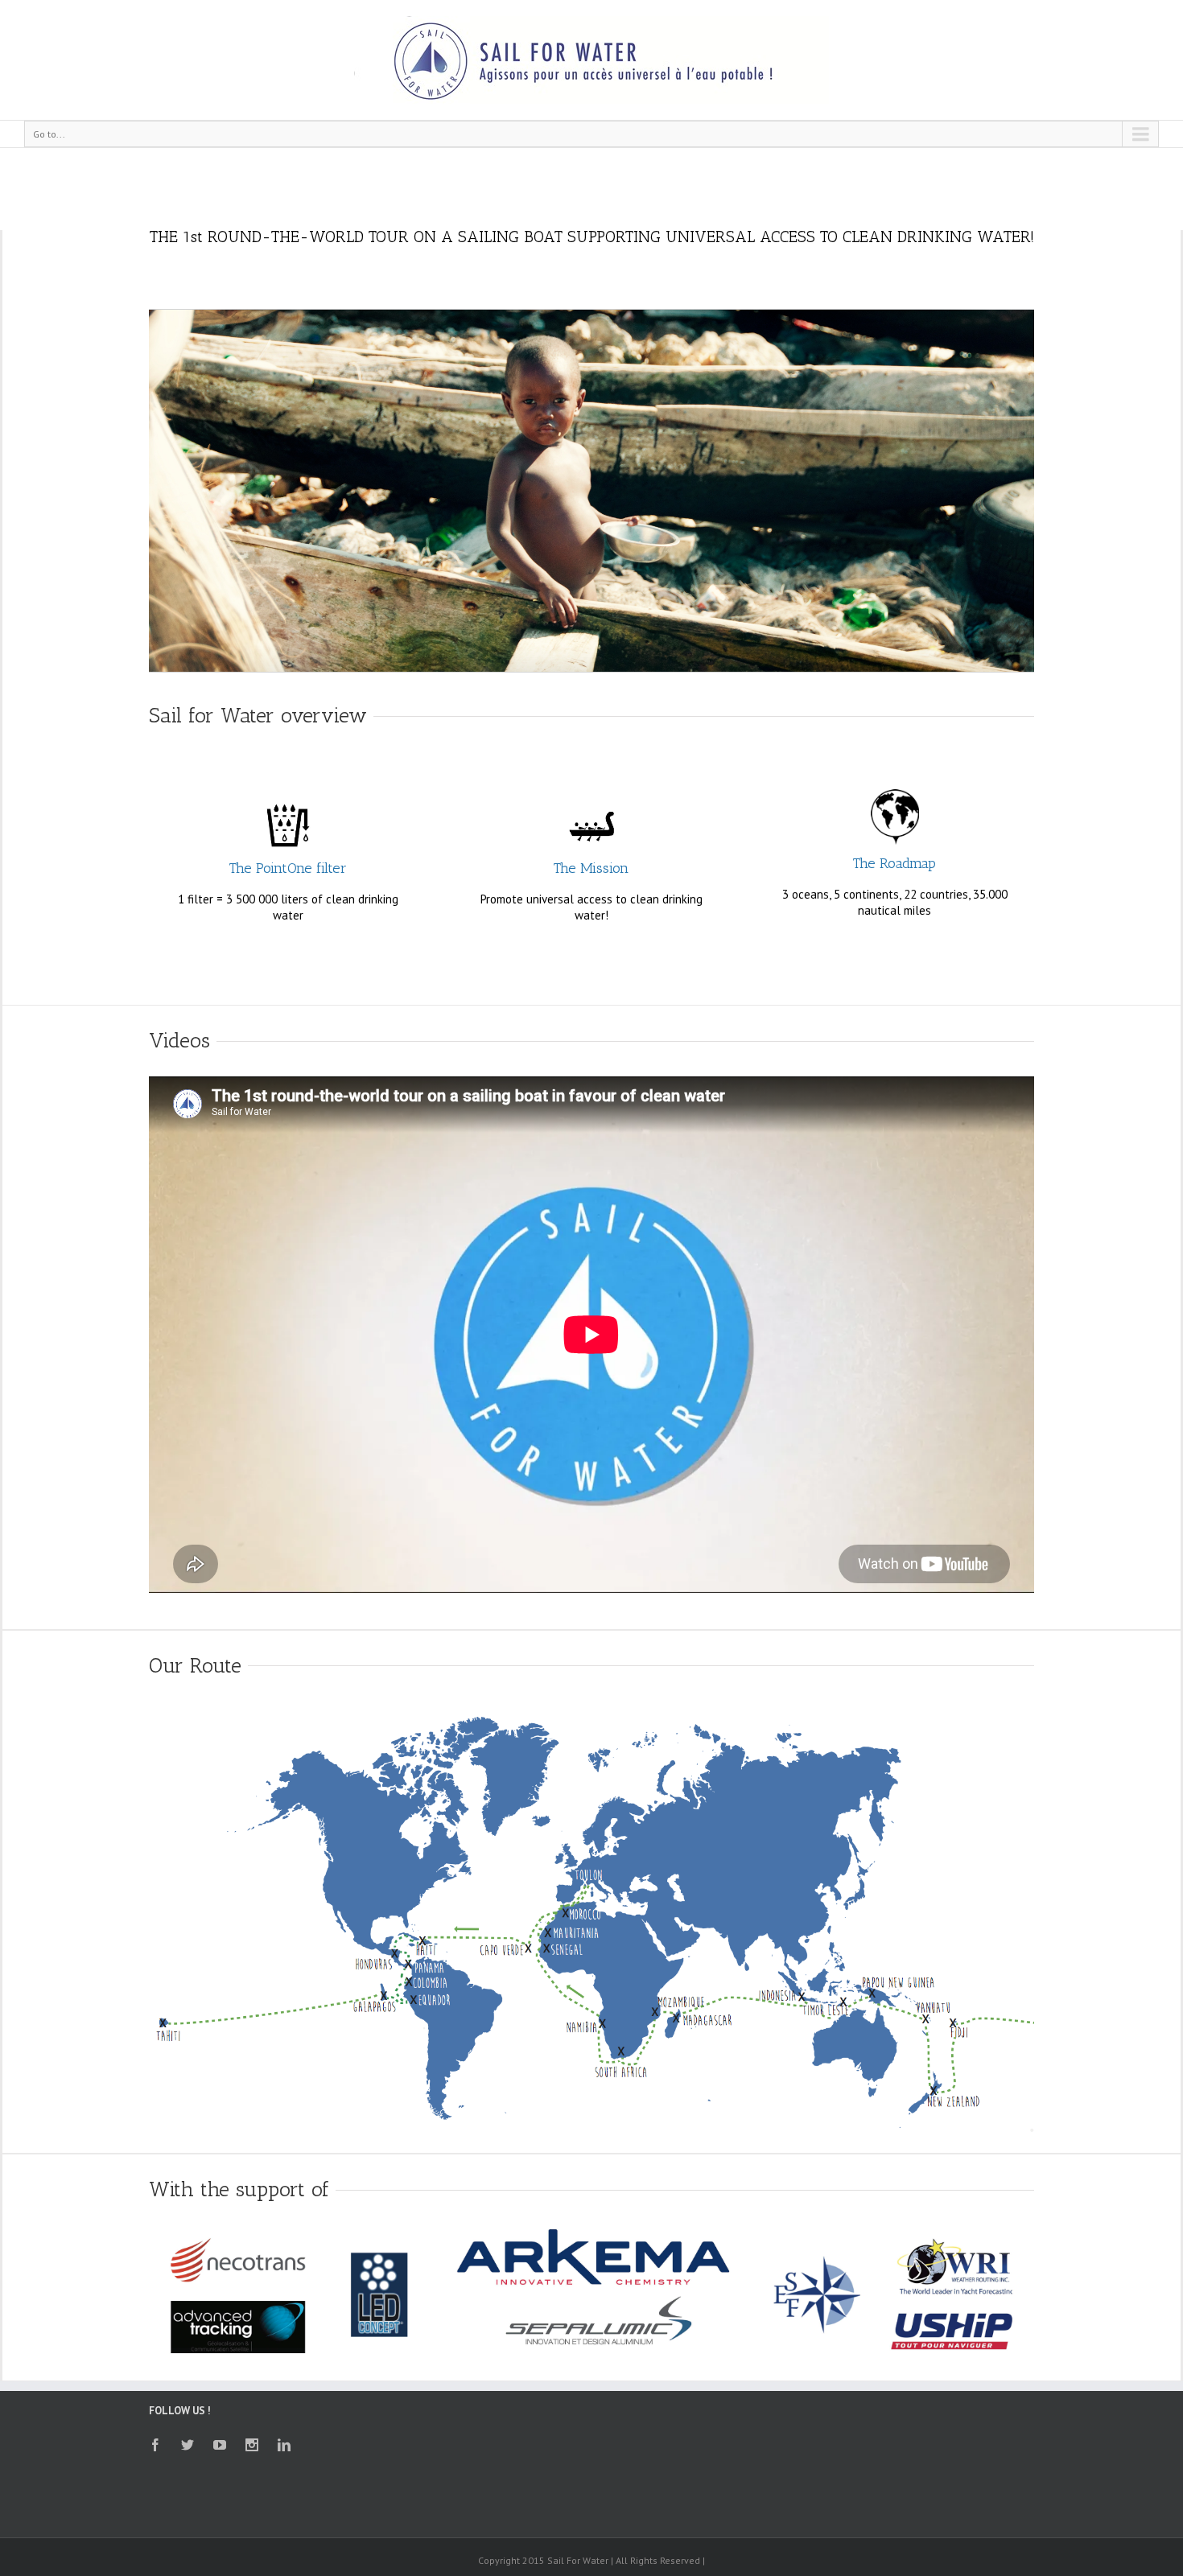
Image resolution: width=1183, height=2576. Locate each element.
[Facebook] (155, 2445)
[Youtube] (220, 2445)
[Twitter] (188, 2445)
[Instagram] (252, 2445)
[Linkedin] (284, 2445)
